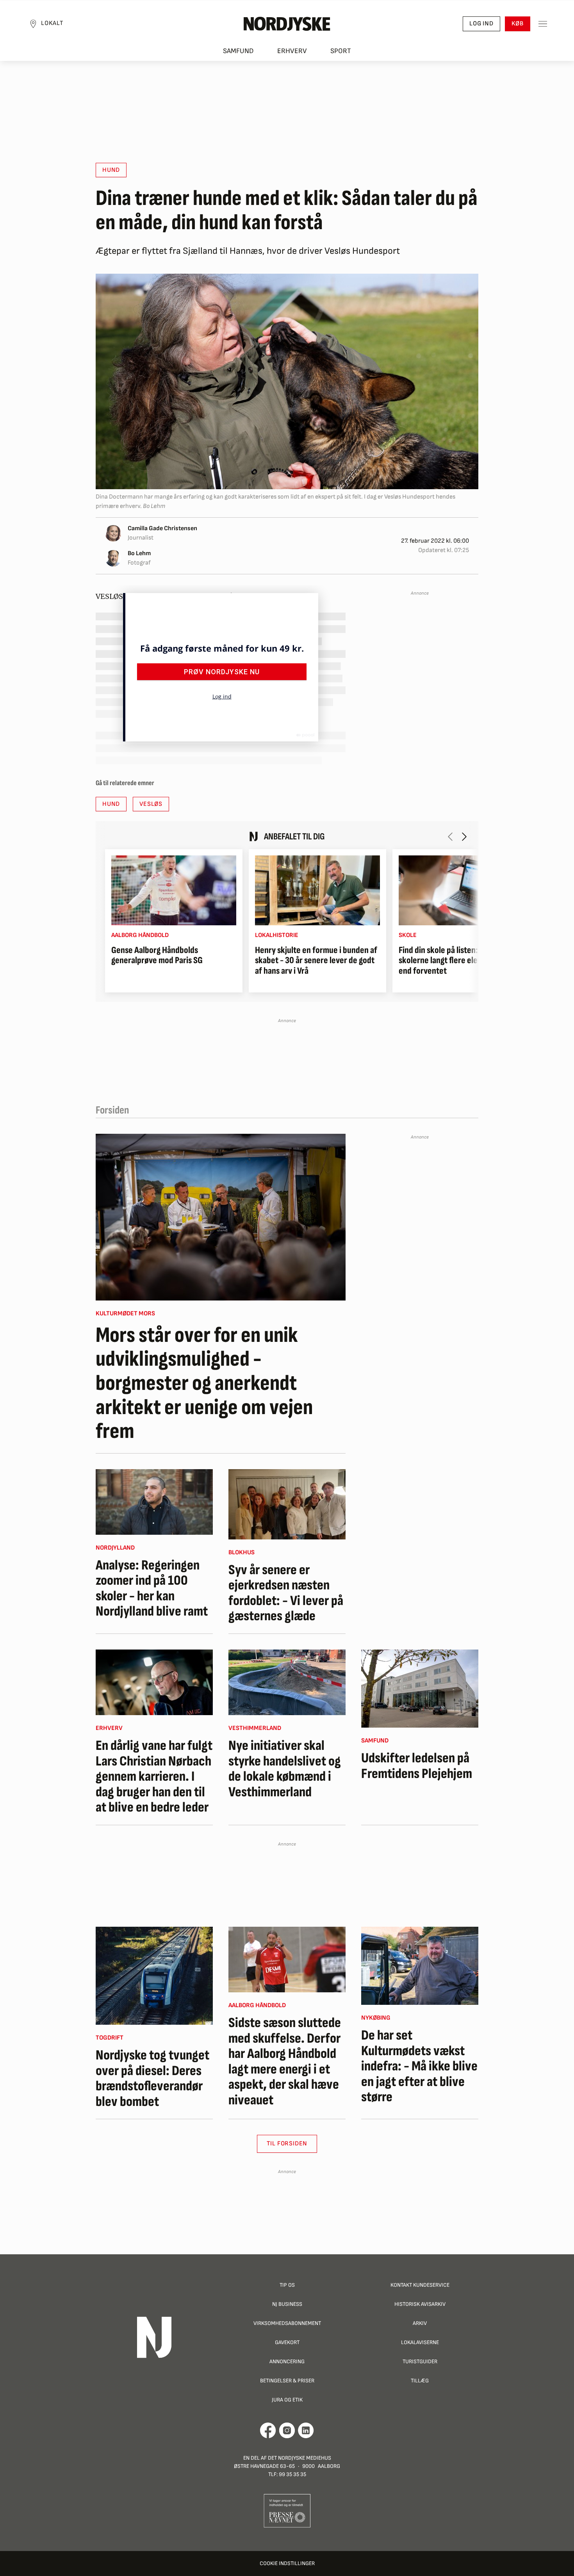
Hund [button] (111, 170)
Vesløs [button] (151, 804)
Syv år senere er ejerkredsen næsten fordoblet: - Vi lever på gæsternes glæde (286, 1593)
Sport (341, 51)
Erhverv (292, 51)
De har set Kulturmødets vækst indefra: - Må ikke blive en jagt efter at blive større (419, 2067)
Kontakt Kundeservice (420, 2285)
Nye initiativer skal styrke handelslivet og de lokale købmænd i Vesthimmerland (285, 1769)
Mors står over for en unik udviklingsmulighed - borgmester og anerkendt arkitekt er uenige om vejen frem (204, 1384)
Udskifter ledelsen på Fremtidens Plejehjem (417, 1766)
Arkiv (420, 2323)
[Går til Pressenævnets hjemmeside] (287, 2510)
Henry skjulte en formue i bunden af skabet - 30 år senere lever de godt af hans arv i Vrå (316, 961)
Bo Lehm (139, 553)
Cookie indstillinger (287, 2563)
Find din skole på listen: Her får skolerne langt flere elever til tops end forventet (456, 961)
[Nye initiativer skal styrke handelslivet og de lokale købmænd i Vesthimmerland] (287, 1682)
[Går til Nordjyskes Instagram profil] (287, 2430)
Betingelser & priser (287, 2381)
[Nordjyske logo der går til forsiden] (287, 24)
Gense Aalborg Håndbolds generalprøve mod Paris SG (157, 956)
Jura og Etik (287, 2400)
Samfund (238, 51)
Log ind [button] (481, 24)
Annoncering (287, 2361)
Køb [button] (518, 24)
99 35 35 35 (292, 2474)
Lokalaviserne (420, 2342)
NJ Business (287, 2304)
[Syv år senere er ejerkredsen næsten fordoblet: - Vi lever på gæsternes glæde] (287, 1504)
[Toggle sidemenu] (543, 24)
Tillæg (420, 2381)
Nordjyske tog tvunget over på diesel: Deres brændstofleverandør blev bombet (152, 2079)
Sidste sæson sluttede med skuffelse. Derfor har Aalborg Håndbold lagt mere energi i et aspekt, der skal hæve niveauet (285, 2062)
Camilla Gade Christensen (162, 528)
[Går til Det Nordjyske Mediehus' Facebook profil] (268, 2430)
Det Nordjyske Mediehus (299, 2458)
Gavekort (287, 2342)
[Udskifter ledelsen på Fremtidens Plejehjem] (420, 1689)
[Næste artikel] (464, 837)
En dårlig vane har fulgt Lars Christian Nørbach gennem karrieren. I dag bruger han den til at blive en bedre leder (154, 1777)
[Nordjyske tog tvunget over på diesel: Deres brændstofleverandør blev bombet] (154, 1976)
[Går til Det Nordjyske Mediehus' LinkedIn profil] (306, 2430)
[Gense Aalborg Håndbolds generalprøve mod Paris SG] (174, 890)
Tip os (287, 2285)
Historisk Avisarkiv (420, 2304)
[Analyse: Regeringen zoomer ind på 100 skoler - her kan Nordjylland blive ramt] (154, 1502)
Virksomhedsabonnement (287, 2323)
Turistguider (420, 2361)
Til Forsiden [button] (287, 2144)
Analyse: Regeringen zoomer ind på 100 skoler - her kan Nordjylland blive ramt (152, 1589)
